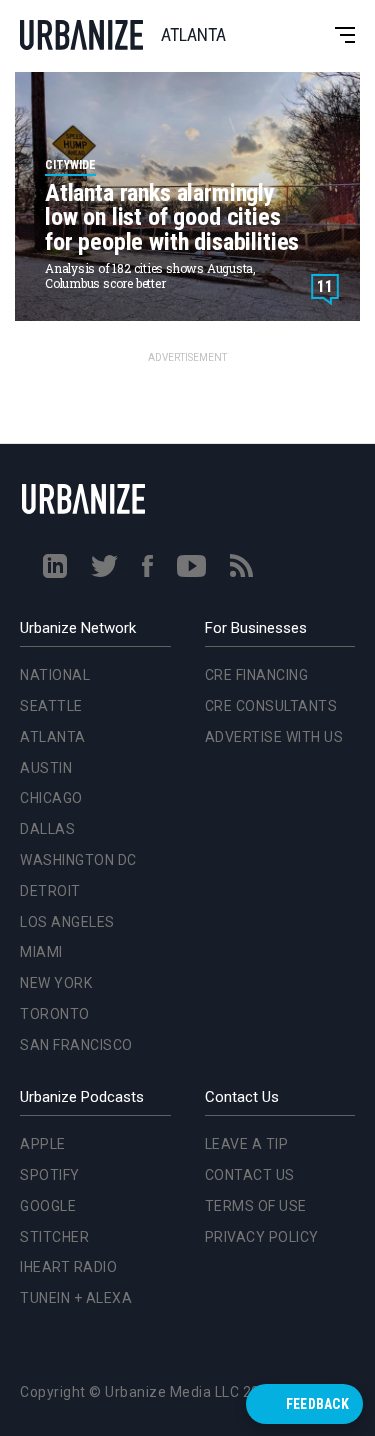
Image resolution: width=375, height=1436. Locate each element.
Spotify (50, 1175)
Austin (42, 572)
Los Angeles (63, 726)
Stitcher (54, 1237)
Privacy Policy (262, 1237)
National (51, 479)
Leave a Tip (247, 1144)
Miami (37, 756)
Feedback (317, 1404)
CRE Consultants (271, 706)
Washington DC (74, 664)
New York (52, 787)
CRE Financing (257, 675)
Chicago (47, 602)
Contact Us (250, 1175)
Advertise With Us (274, 737)
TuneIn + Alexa (76, 1298)
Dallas (43, 633)
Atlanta (49, 541)
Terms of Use (256, 1206)
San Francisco (72, 849)
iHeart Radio (68, 1267)
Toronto (51, 818)
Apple (43, 1144)
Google (48, 1206)
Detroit (46, 695)
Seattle (47, 510)
